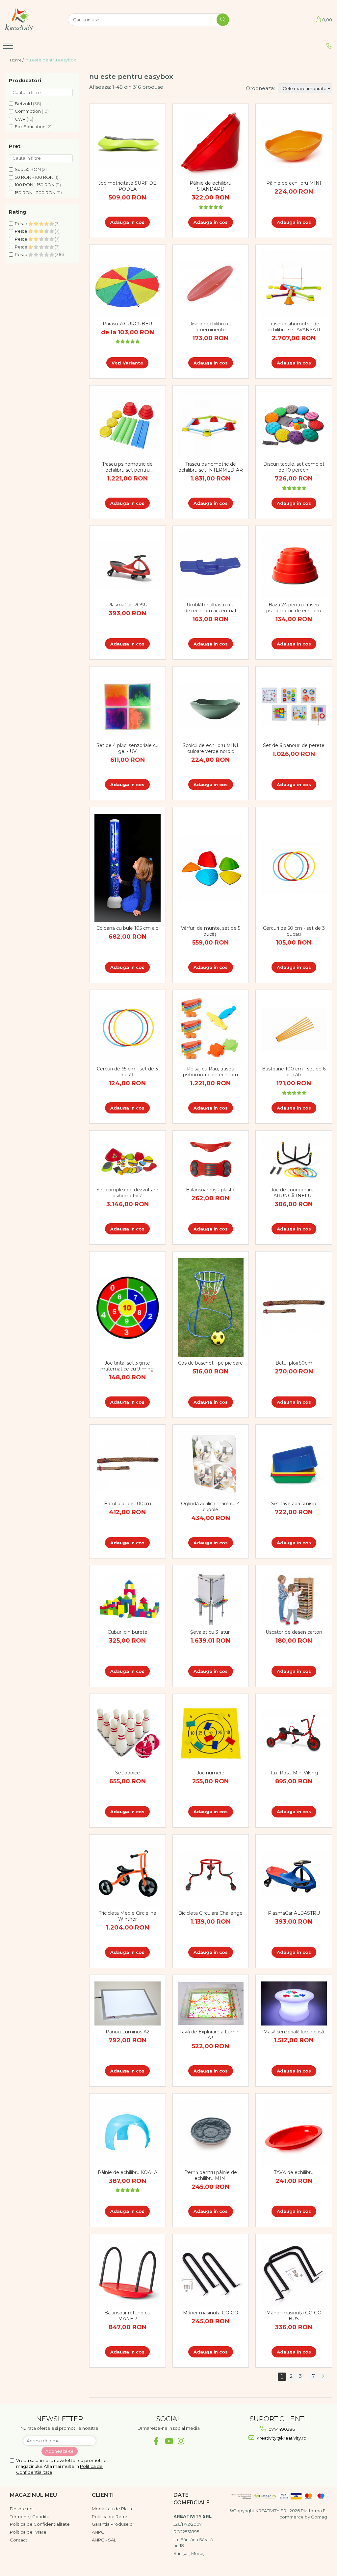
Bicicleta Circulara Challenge (210, 1913)
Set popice (128, 1773)
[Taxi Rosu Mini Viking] (294, 1733)
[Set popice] (128, 1733)
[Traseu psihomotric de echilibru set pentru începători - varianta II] (128, 425)
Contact (19, 2540)
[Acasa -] (31, 20)
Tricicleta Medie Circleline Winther (128, 1916)
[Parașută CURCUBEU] (128, 284)
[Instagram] (181, 2441)
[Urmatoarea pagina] (323, 2377)
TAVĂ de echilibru (294, 2172)
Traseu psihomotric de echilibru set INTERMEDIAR (211, 467)
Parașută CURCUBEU (127, 324)
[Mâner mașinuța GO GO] (211, 2274)
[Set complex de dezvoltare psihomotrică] (128, 1160)
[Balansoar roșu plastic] (211, 1160)
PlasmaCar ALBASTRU (294, 1913)
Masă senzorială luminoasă (294, 2032)
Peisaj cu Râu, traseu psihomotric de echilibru (210, 1072)
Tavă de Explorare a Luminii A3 (210, 2035)
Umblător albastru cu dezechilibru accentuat (210, 608)
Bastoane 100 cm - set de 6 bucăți (294, 1072)
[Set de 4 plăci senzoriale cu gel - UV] (128, 706)
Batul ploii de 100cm (128, 1504)
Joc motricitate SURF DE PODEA (127, 186)
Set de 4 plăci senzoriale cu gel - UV (128, 748)
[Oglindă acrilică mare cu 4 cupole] (211, 1464)
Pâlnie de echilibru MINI (294, 183)
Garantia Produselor (113, 2524)
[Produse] (9, 48)
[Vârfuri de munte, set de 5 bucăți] (211, 868)
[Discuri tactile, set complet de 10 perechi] (294, 425)
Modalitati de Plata (112, 2509)
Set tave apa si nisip (294, 1504)
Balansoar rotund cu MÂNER (127, 2316)
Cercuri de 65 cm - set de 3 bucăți (127, 1072)
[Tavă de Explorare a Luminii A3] (211, 2003)
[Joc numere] (211, 1733)
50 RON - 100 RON (34, 177)
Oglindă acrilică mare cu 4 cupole (210, 1507)
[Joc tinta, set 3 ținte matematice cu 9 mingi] (128, 1307)
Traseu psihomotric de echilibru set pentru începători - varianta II (127, 467)
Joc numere (211, 1773)
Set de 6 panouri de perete (294, 745)
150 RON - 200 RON (35, 193)
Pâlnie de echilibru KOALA (128, 2172)
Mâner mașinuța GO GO (211, 2313)
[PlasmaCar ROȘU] (128, 566)
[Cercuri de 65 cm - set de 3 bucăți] (128, 1030)
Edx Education (30, 127)
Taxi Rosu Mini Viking (294, 1773)
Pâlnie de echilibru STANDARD (210, 186)
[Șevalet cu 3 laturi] (211, 1599)
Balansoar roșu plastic (211, 1190)
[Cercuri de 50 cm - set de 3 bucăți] (294, 868)
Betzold (23, 104)
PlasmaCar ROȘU (127, 605)
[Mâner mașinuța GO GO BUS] (294, 2274)
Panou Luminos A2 (128, 2032)
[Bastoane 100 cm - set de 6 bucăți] (294, 1030)
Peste (22, 223)
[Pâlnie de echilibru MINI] (294, 143)
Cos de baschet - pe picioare (210, 1363)
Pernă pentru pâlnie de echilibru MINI (211, 2175)
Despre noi (22, 2509)
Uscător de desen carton (294, 1632)
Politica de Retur (110, 2517)
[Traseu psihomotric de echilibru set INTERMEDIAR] (211, 425)
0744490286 (281, 2429)
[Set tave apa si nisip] (294, 1464)
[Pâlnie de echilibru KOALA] (128, 2133)
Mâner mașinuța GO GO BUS (294, 2316)
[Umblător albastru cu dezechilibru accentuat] (211, 565)
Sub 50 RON (28, 169)
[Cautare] (223, 20)
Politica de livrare (28, 2532)
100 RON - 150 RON (35, 185)
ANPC (98, 2532)
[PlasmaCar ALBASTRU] (294, 1874)
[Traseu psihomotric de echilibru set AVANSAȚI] (294, 284)
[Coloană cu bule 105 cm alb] (128, 868)
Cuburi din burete (128, 1632)
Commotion (28, 111)
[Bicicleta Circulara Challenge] (211, 1874)
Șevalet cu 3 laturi (210, 1632)
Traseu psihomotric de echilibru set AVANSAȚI (294, 327)
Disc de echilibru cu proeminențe (210, 327)
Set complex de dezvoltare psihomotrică (127, 1193)
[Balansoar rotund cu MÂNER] (128, 2274)
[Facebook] (156, 2441)
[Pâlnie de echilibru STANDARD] (211, 144)
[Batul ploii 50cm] (294, 1307)
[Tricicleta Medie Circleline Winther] (128, 1874)
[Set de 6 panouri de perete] (294, 706)
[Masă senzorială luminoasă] (294, 2003)
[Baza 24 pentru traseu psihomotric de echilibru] (294, 565)
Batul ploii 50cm (294, 1363)
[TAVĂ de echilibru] (294, 2133)
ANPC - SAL (104, 2540)
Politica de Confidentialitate (40, 2524)
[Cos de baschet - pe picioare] (211, 1307)
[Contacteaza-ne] (329, 46)
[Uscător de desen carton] (294, 1599)
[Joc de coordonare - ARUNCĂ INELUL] (294, 1160)
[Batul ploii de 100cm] (128, 1464)
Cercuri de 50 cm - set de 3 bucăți (294, 931)
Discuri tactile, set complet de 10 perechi (294, 467)
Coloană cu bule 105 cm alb (128, 928)
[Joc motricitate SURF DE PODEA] (128, 144)
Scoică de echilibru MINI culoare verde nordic (210, 748)
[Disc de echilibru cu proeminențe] (211, 284)
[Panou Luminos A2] (128, 2003)
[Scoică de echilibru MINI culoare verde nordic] (211, 706)
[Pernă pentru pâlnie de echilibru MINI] (211, 2133)
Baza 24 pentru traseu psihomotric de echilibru (294, 608)
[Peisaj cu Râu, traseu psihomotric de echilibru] (211, 1030)
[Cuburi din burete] (128, 1599)
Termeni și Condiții (29, 2517)
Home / (17, 60)
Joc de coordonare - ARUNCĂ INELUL (294, 1193)
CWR (20, 119)
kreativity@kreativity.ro (281, 2438)
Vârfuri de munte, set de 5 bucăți (211, 931)
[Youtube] (169, 2441)
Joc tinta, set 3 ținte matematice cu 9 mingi (128, 1366)
